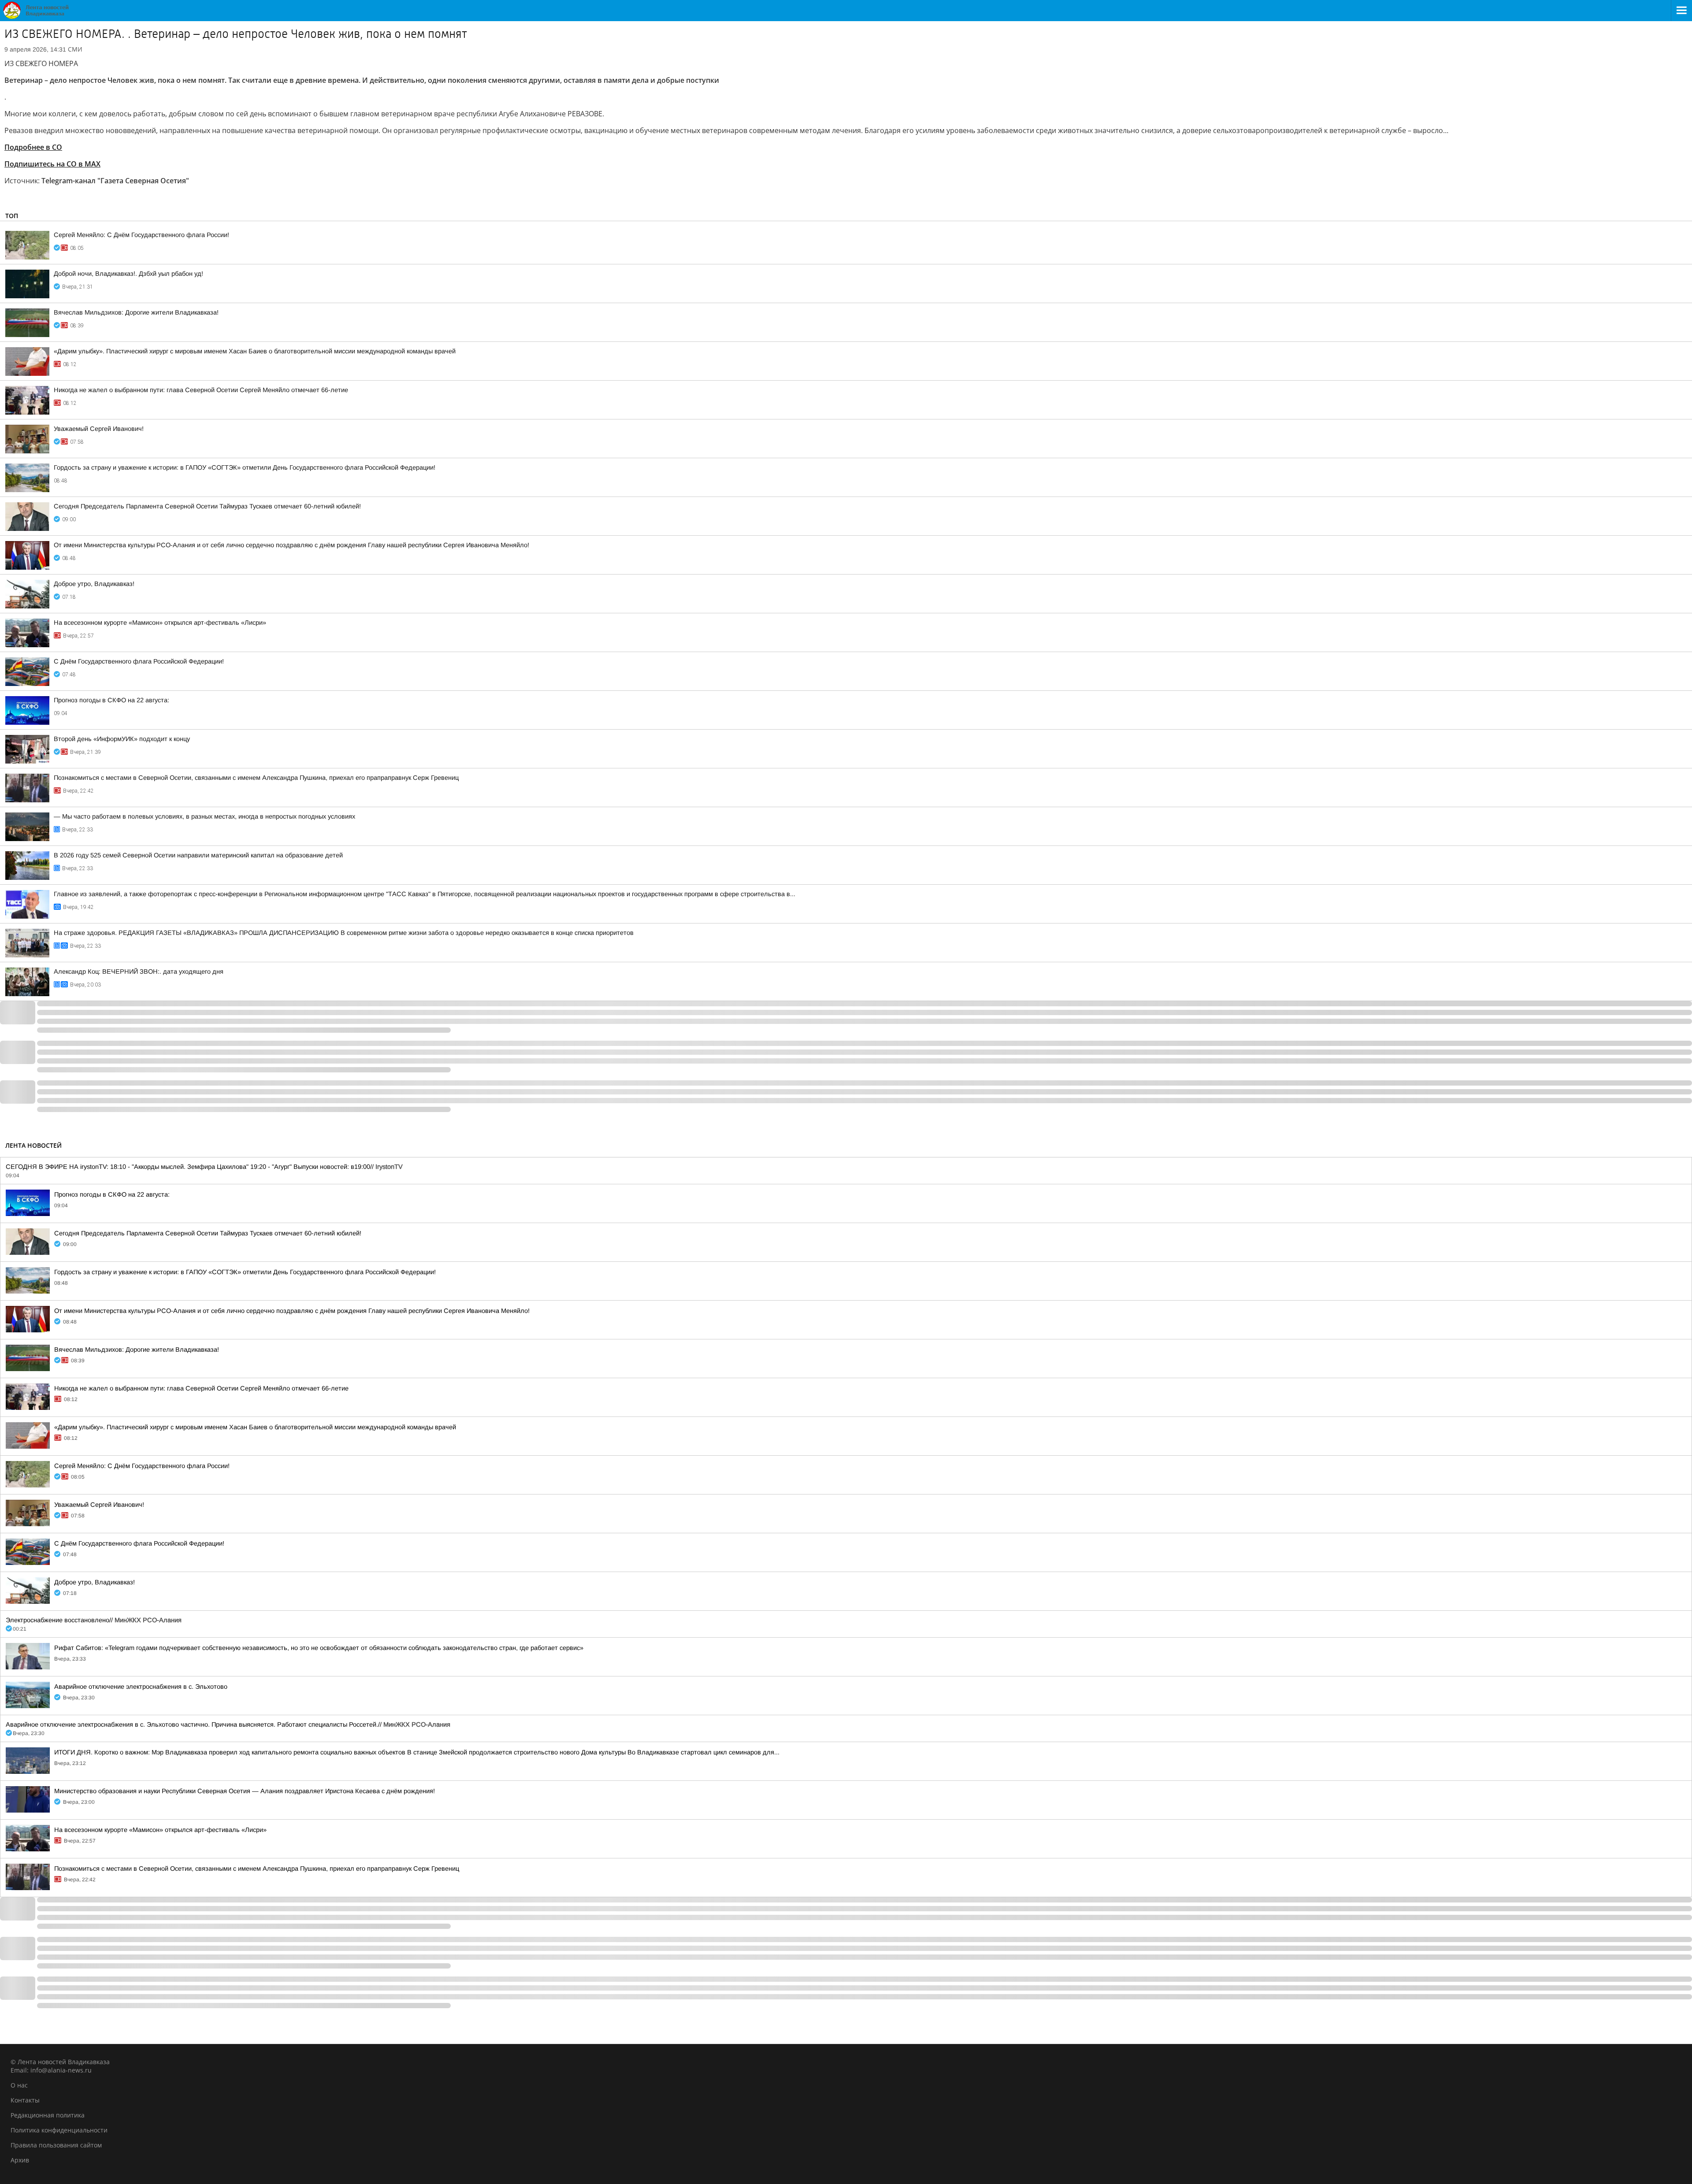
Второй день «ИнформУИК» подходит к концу (122, 739)
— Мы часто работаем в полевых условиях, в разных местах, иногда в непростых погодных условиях (204, 816)
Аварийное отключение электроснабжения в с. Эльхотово (141, 1687)
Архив (20, 2160)
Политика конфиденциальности (59, 2130)
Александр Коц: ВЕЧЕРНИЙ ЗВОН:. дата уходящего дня (139, 971)
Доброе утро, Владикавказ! (94, 584)
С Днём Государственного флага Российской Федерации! (139, 661)
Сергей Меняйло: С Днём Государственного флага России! (141, 235)
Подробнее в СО (33, 147)
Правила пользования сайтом (56, 2145)
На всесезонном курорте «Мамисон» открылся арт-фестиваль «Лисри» (160, 623)
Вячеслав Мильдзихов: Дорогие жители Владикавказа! (136, 312)
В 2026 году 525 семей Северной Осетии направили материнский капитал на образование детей (198, 855)
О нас (19, 2085)
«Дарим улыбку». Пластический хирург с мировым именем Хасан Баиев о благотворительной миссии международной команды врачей (255, 351)
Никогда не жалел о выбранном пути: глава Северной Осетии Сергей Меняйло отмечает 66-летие (201, 390)
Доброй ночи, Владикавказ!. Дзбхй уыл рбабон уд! (128, 274)
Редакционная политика (48, 2115)
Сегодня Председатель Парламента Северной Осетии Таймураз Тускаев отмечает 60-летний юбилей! (207, 506)
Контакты (25, 2100)
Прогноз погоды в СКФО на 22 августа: (111, 700)
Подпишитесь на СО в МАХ (52, 164)
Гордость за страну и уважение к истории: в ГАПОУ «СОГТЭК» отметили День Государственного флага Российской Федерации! (245, 467)
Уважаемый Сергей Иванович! (99, 429)
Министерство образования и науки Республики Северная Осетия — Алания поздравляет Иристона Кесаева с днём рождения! (245, 1791)
